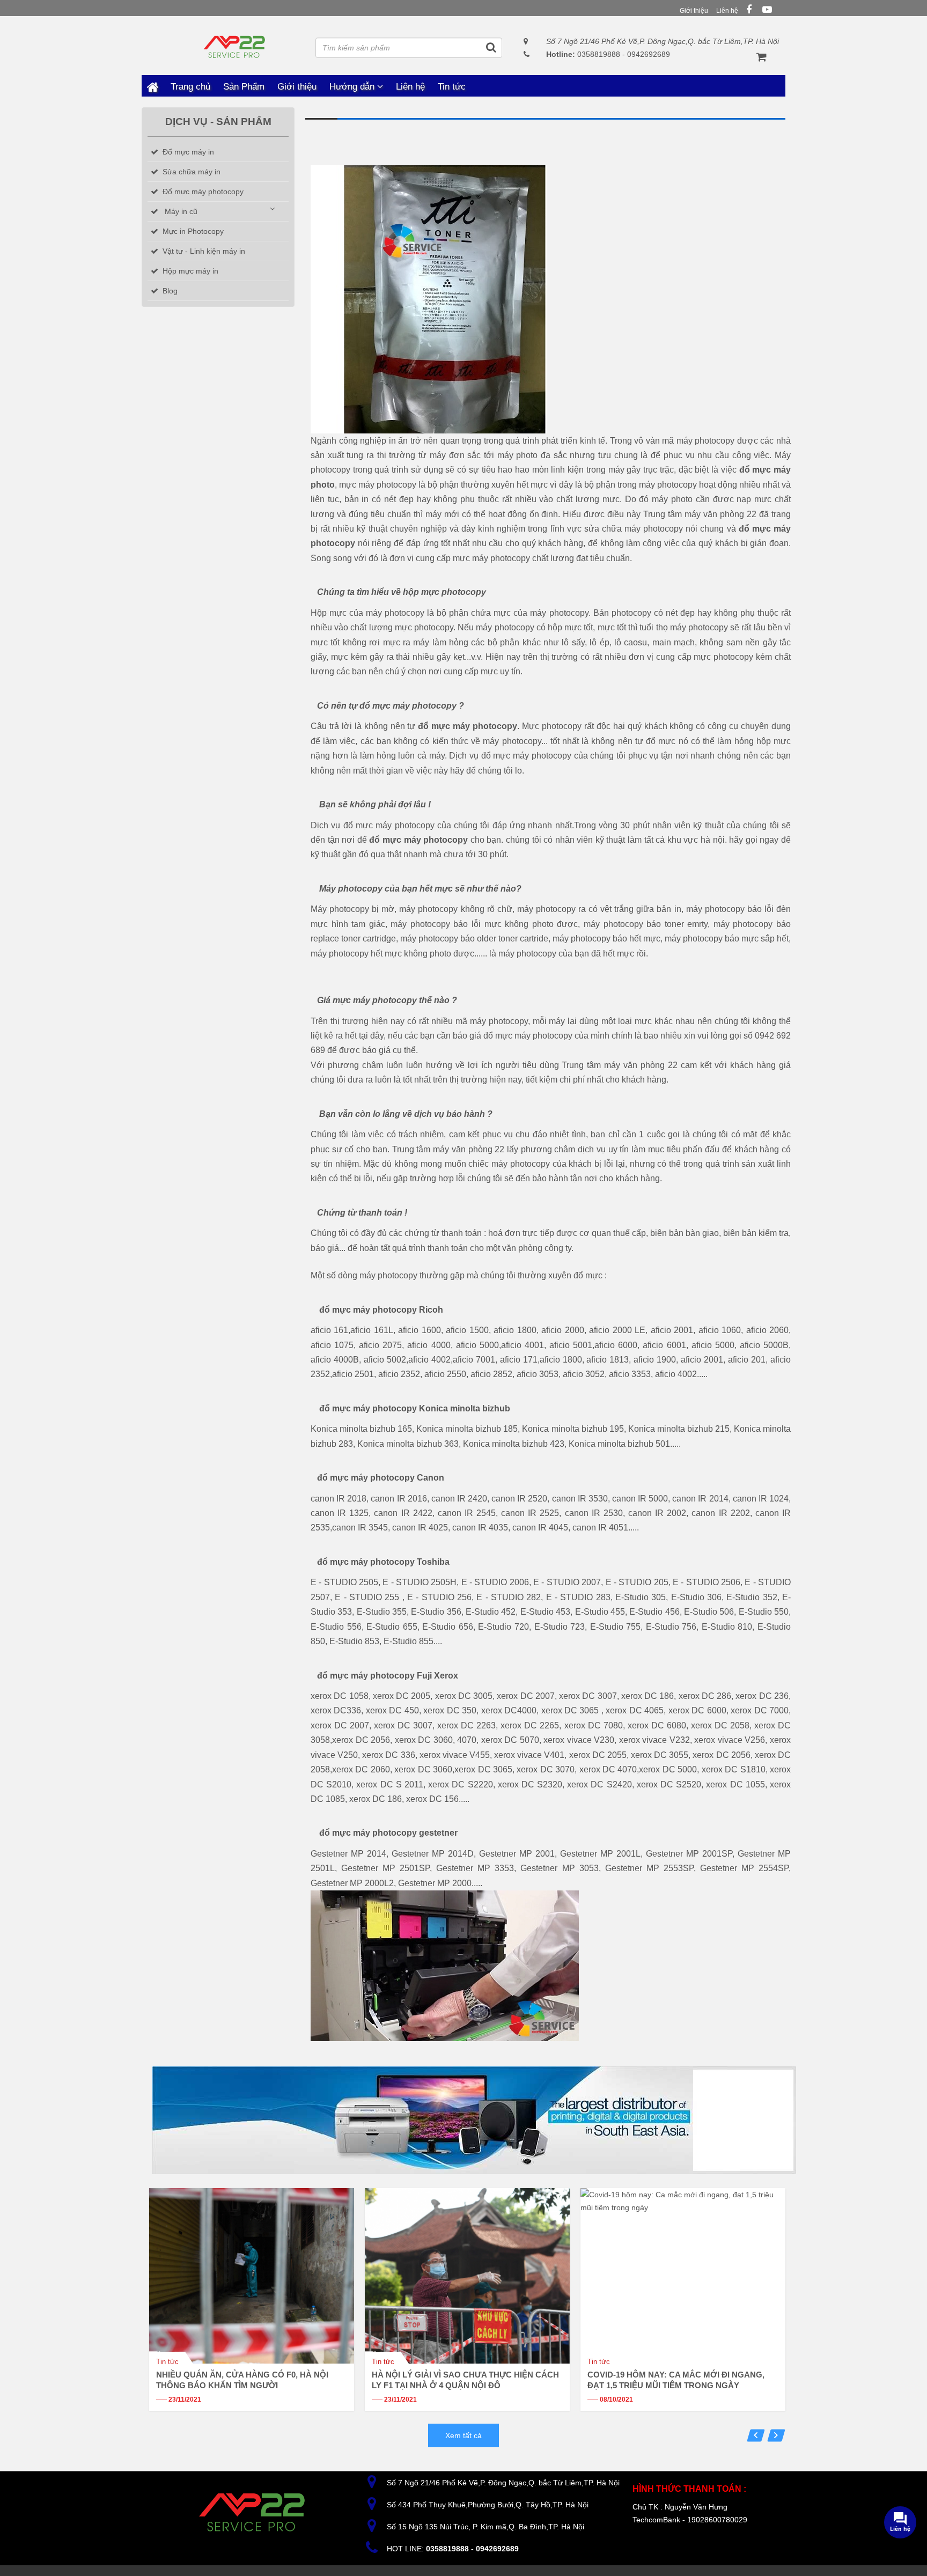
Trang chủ (152, 86)
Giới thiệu (694, 11)
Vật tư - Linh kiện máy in (204, 251)
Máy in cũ (181, 211)
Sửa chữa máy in (192, 172)
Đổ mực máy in (188, 152)
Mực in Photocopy (193, 231)
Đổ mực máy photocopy (203, 192)
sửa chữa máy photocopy (634, 529)
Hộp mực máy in (190, 271)
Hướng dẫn (353, 87)
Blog (170, 291)
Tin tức (452, 87)
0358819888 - (586, 54)
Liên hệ (727, 11)
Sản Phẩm (244, 87)
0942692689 (649, 54)
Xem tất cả (464, 2435)
